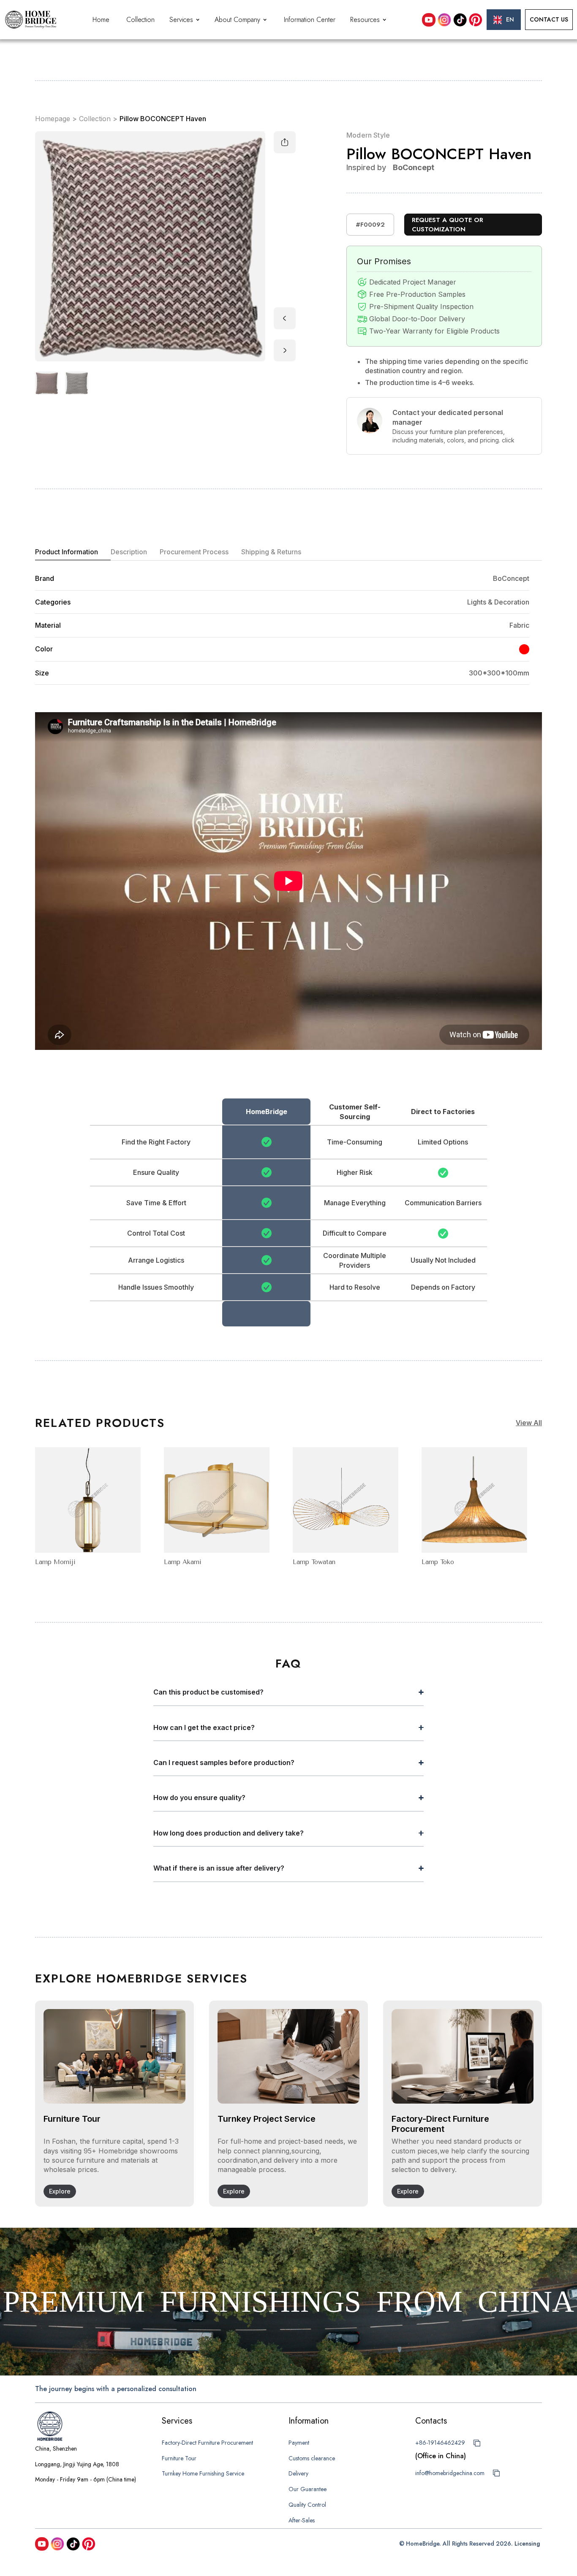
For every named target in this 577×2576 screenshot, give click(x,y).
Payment (299, 2443)
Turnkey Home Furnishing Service (203, 2473)
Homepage (53, 119)
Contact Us (549, 19)
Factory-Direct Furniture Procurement (207, 2443)
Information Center (310, 20)
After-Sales (302, 2520)
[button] (186, 20)
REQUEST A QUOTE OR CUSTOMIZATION (448, 225)
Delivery (298, 2473)
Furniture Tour (179, 2458)
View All (529, 1423)
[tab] (73, 552)
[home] (31, 20)
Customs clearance (312, 2458)
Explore (60, 2191)
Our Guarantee (308, 2489)
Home (101, 20)
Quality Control (307, 2505)
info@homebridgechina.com (450, 2473)
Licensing (527, 2543)
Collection (140, 20)
